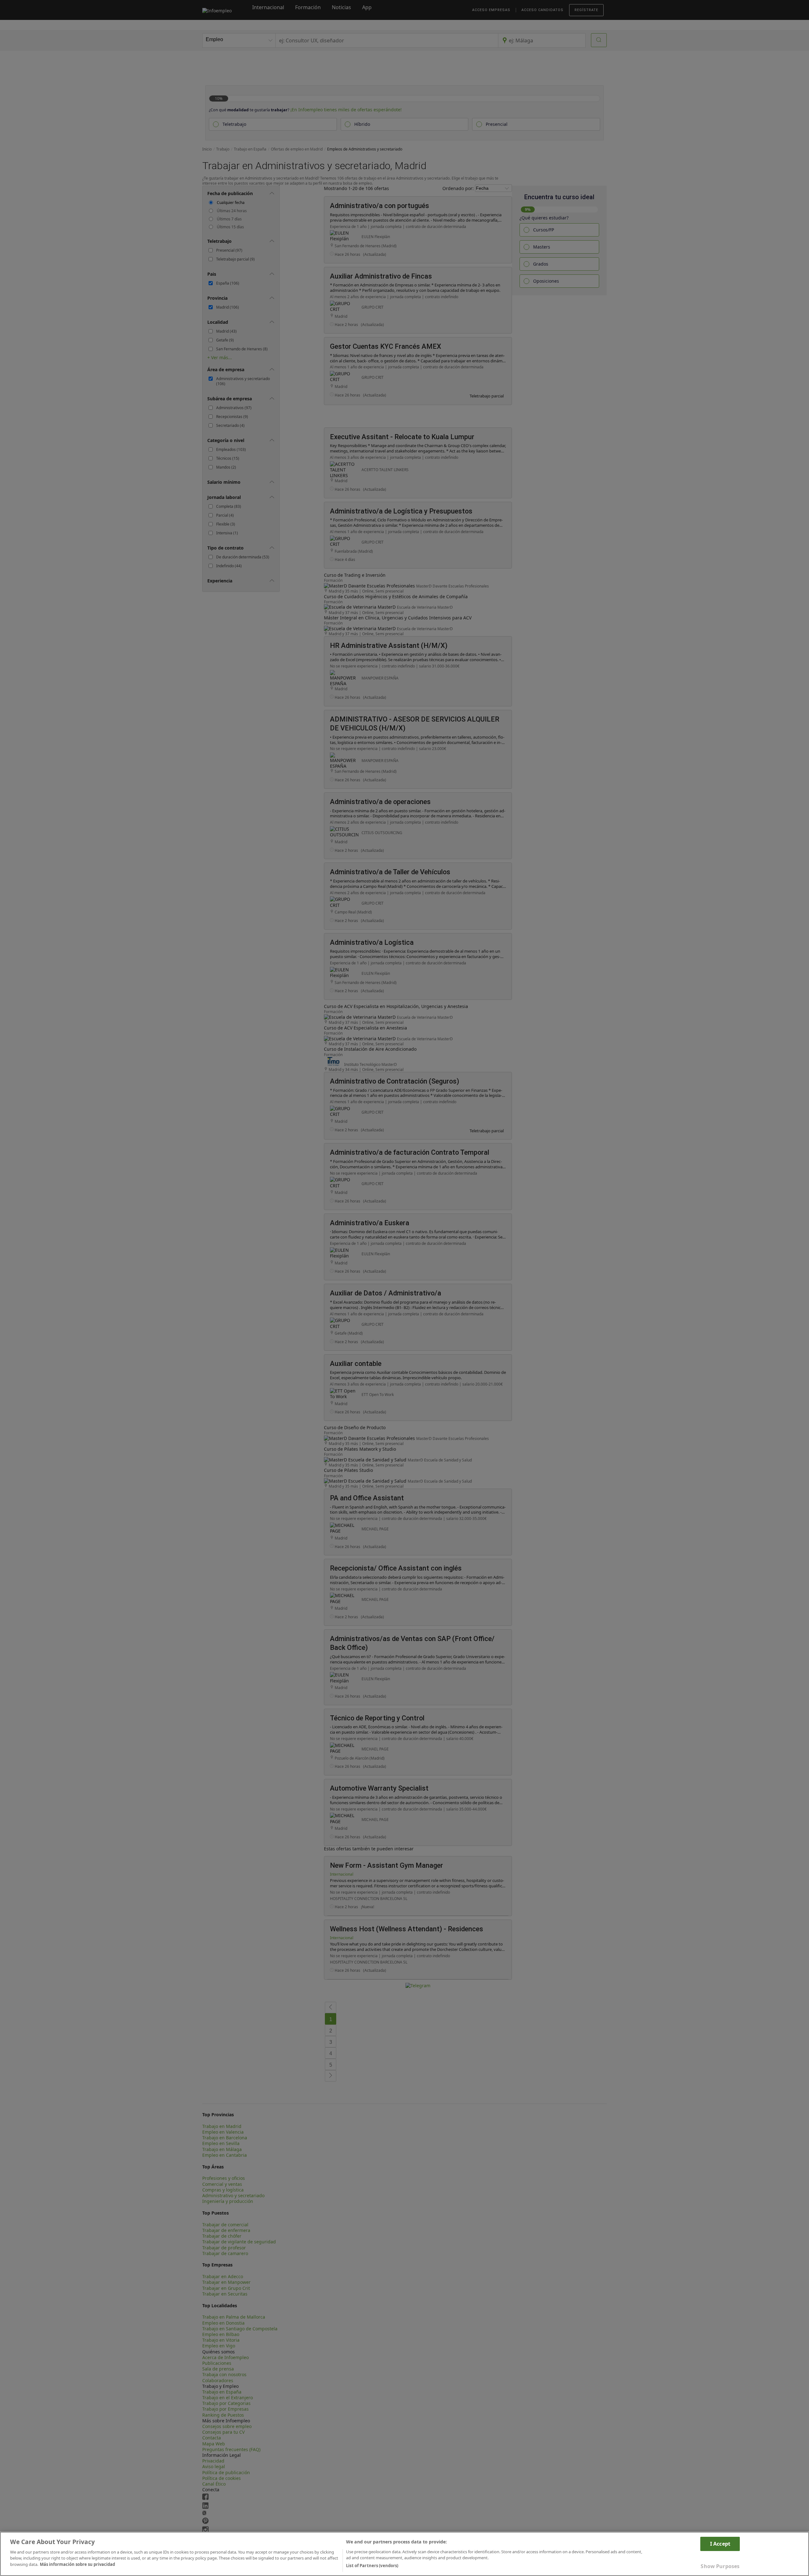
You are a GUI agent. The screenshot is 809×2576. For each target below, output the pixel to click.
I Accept (720, 2544)
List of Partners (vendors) (372, 2566)
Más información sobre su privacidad (77, 2564)
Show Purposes (720, 2566)
